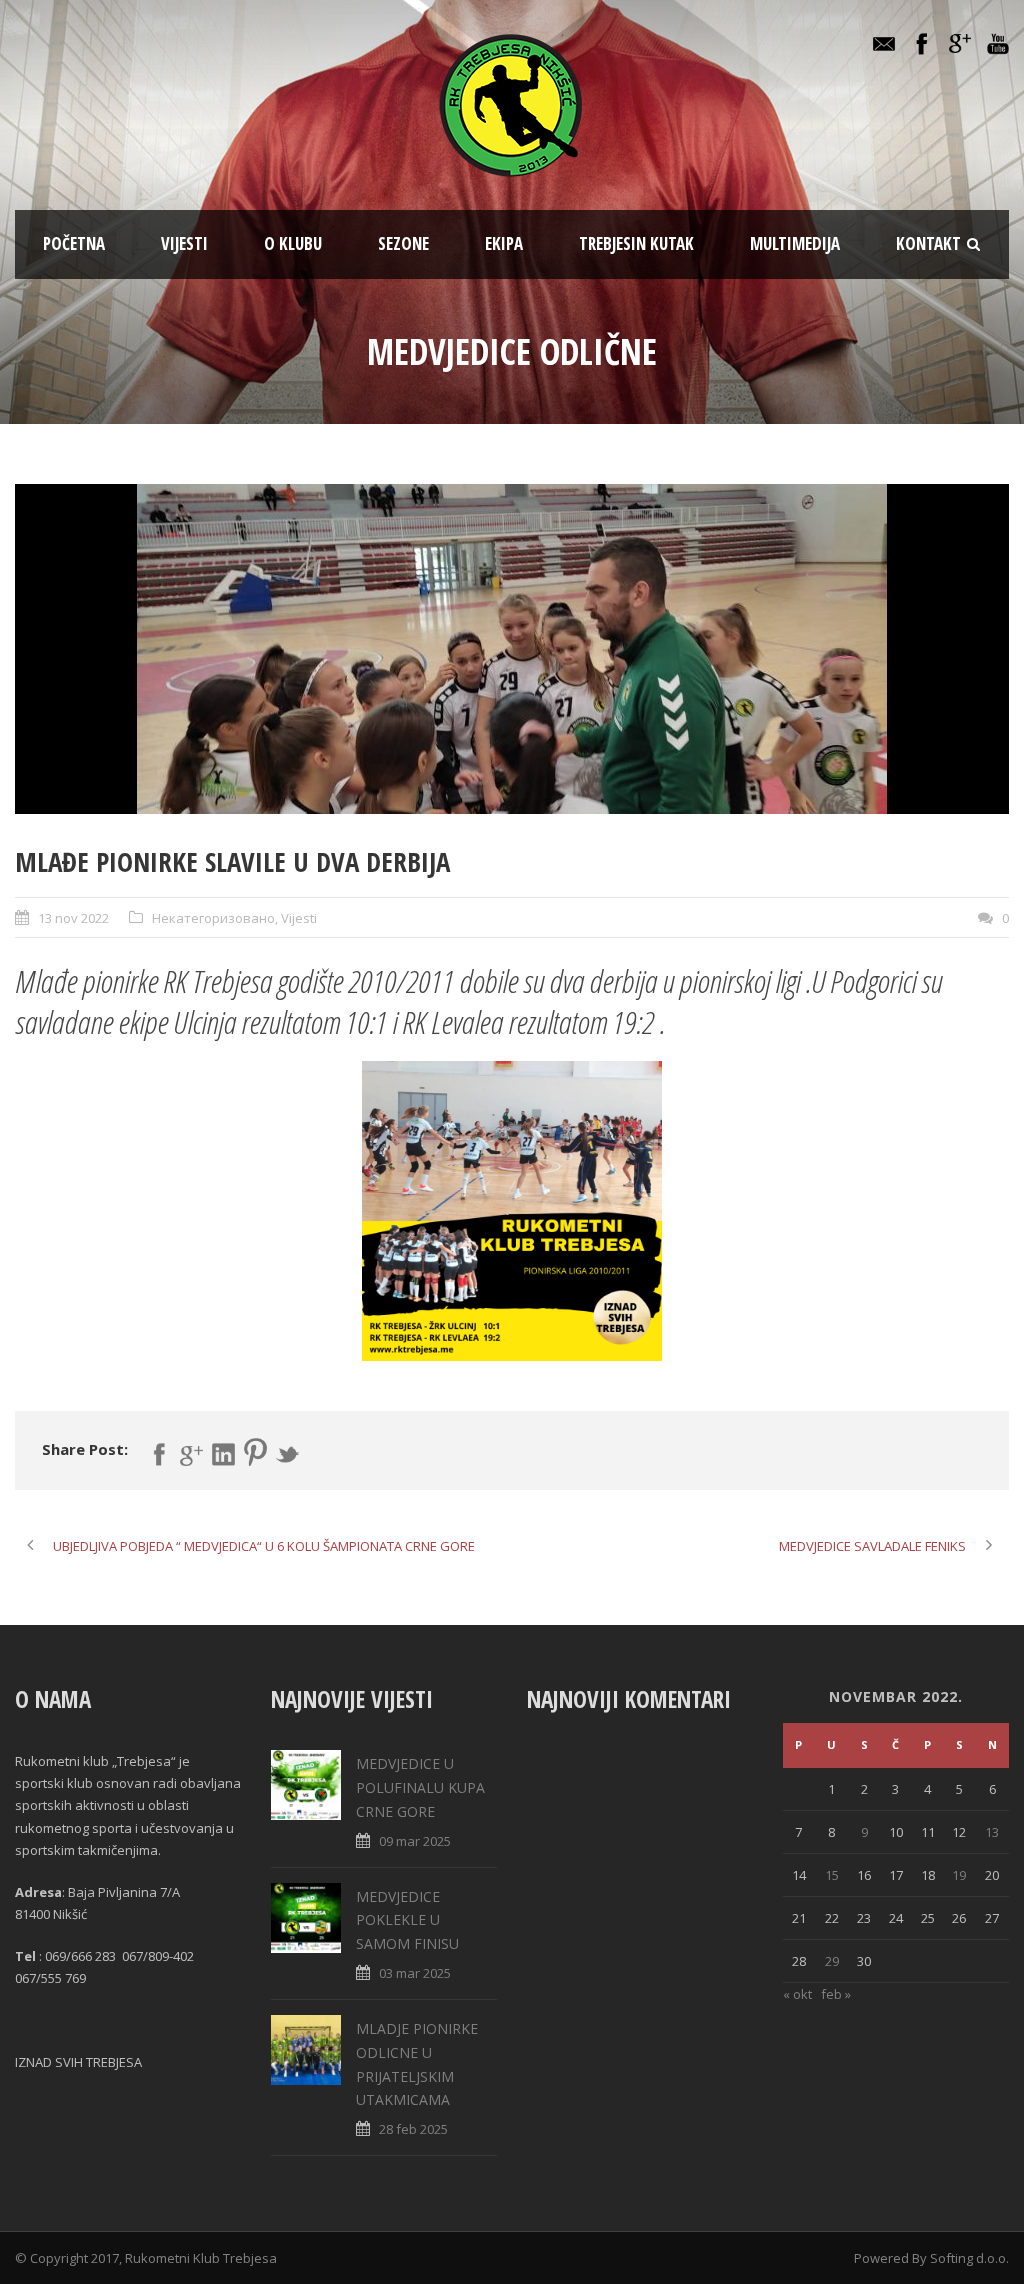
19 (959, 1875)
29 (832, 1961)
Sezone (403, 243)
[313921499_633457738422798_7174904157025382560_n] (512, 649)
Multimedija (795, 243)
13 (992, 1832)
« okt (797, 1994)
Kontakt (928, 243)
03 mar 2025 (415, 1973)
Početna (74, 243)
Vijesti (184, 243)
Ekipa (504, 243)
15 (832, 1875)
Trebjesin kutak (636, 243)
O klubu (293, 243)
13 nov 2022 (73, 918)
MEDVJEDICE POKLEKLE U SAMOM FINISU (407, 1920)
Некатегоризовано (213, 918)
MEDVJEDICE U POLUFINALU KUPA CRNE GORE (420, 1787)
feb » (836, 1994)
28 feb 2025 (413, 2129)
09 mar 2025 (415, 1841)
